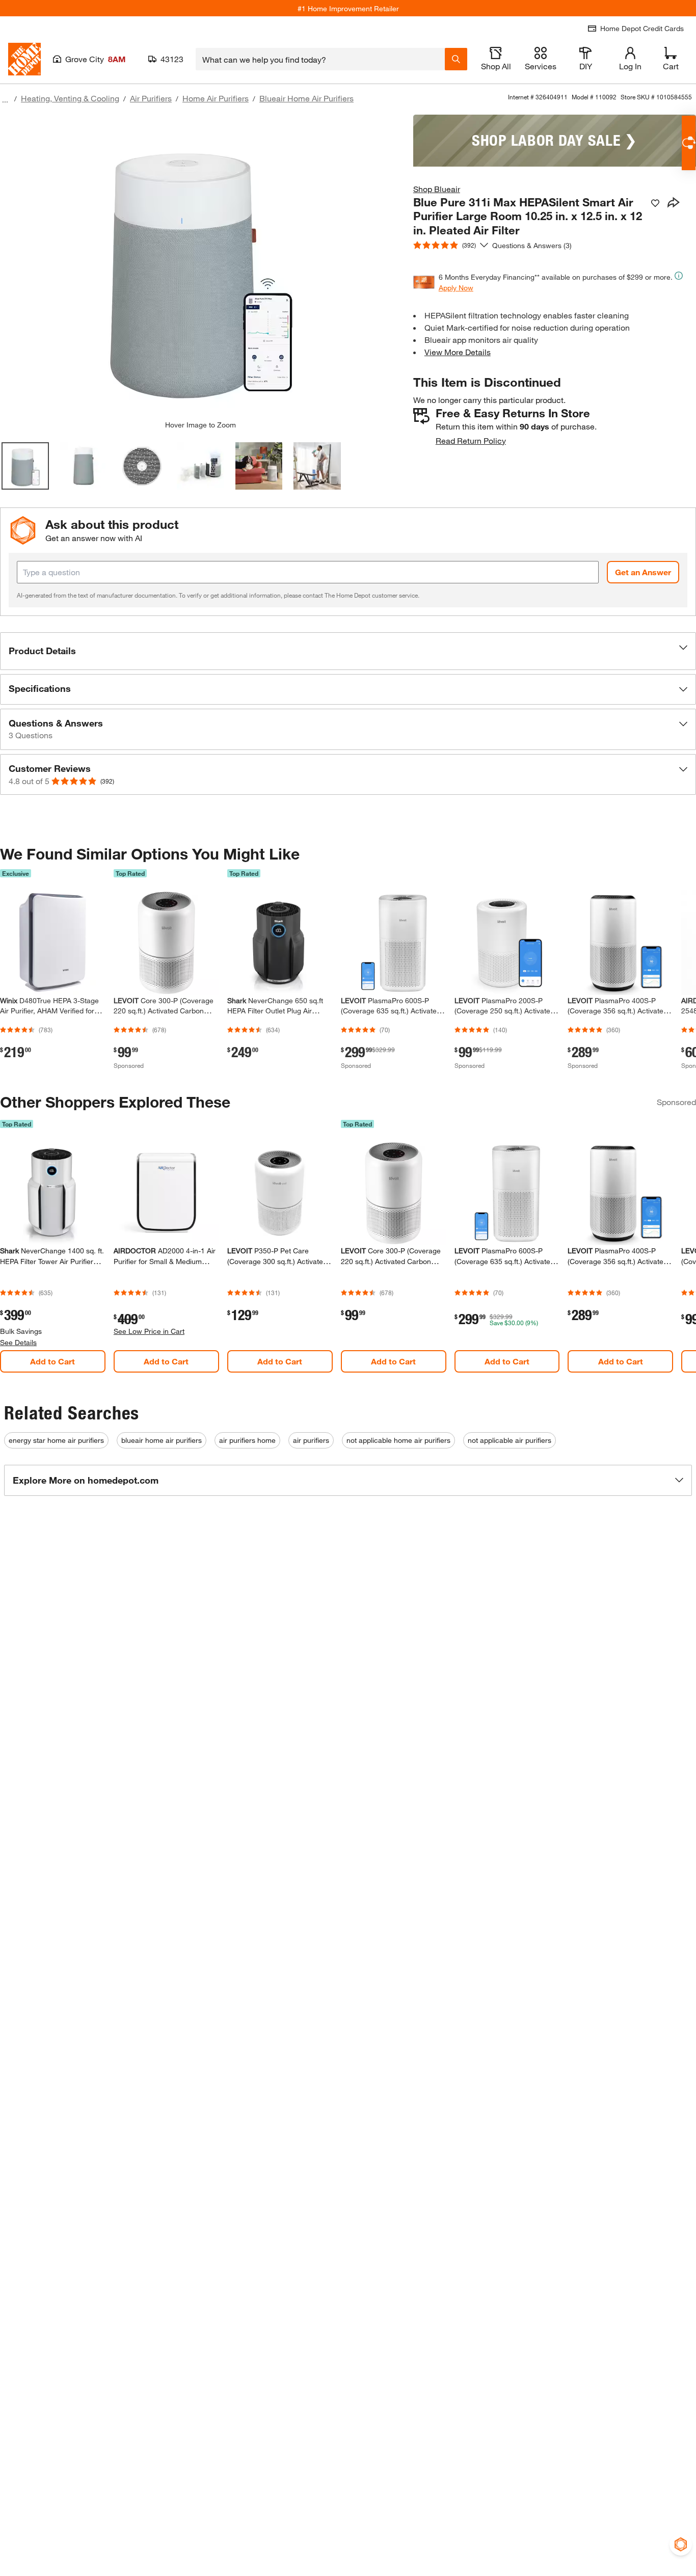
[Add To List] (655, 203)
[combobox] (320, 59)
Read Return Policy (471, 440)
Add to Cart (52, 1361)
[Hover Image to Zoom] (200, 267)
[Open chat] (689, 143)
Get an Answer (643, 572)
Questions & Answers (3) (532, 245)
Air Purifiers (151, 98)
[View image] (25, 466)
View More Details (458, 352)
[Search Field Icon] (456, 59)
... (5, 100)
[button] (348, 651)
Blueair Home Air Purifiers (306, 98)
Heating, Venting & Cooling (70, 98)
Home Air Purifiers (216, 98)
